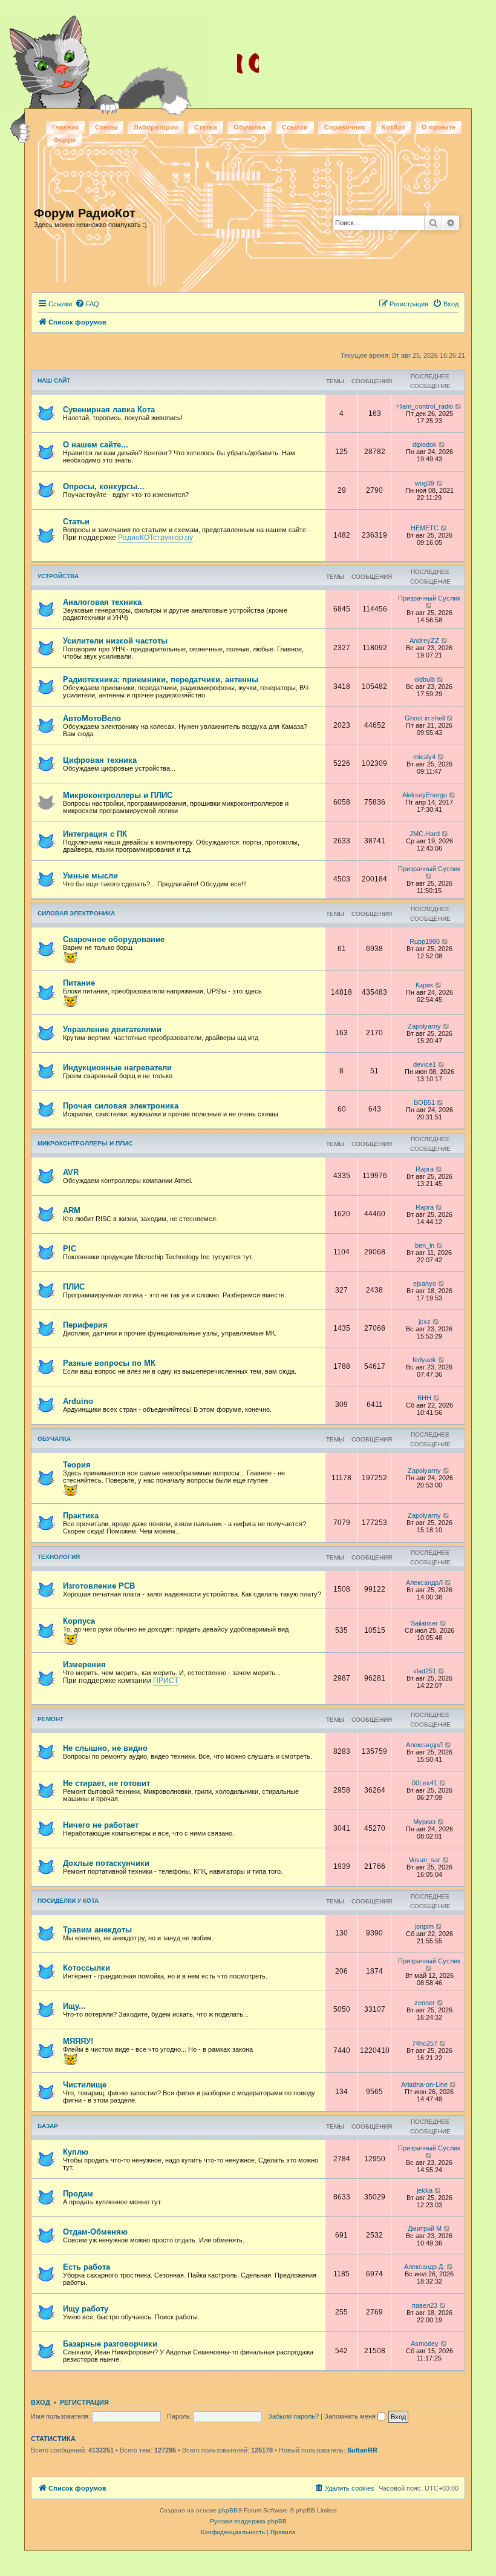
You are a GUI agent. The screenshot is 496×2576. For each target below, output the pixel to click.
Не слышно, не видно (105, 1748)
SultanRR (362, 2450)
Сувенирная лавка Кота (109, 410)
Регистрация (84, 2402)
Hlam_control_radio (425, 406)
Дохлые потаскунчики (106, 1863)
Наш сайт (54, 380)
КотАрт (393, 127)
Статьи (206, 127)
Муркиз (424, 1822)
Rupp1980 (425, 941)
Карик (424, 985)
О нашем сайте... (96, 445)
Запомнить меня (351, 2416)
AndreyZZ (424, 641)
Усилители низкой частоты (115, 641)
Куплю (76, 2152)
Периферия (85, 1325)
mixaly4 (424, 757)
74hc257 (425, 2043)
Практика (81, 1516)
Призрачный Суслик (429, 598)
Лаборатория (156, 127)
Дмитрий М (425, 2228)
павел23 (425, 2305)
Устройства (58, 576)
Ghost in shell (425, 718)
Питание (79, 983)
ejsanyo (425, 1283)
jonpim (424, 1926)
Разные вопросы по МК (109, 1363)
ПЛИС (74, 1287)
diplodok (425, 444)
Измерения (84, 1665)
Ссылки (295, 127)
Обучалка (250, 127)
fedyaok (424, 1360)
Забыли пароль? (293, 2416)
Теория (77, 1465)
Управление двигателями (112, 1029)
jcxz (425, 1322)
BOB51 (424, 1102)
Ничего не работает (101, 1825)
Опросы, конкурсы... (104, 486)
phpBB (228, 2510)
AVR (71, 1172)
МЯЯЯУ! (78, 2041)
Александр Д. (424, 2267)
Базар (48, 2126)
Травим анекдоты (97, 1930)
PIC (70, 1249)
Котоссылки (86, 1968)
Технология (59, 1557)
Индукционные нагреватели (117, 1068)
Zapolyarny (424, 1026)
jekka (425, 2190)
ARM (72, 1211)
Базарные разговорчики (110, 2344)
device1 (425, 1064)
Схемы (106, 127)
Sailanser (424, 1623)
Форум (64, 140)
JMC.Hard (425, 834)
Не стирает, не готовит (106, 1783)
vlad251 (425, 1671)
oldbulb (425, 679)
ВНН (424, 1398)
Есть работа (86, 2267)
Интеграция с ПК (95, 834)
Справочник (345, 127)
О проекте (439, 127)
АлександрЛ (424, 1583)
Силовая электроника (76, 913)
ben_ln (425, 1245)
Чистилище (85, 2085)
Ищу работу (86, 2309)
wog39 (425, 483)
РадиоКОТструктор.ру (155, 538)
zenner (425, 2003)
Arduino (78, 1401)
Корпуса (79, 1621)
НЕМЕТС (425, 528)
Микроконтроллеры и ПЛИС (118, 795)
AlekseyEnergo (425, 795)
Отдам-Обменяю (95, 2232)
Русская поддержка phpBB (248, 2521)
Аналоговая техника (102, 602)
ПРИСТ (166, 1681)
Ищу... (74, 2006)
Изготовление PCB (99, 1586)
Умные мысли (90, 876)
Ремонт (51, 1719)
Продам (78, 2194)
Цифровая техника (100, 760)
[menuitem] (87, 304)
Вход (41, 2402)
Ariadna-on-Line (424, 2084)
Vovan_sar (425, 1860)
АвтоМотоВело (92, 718)
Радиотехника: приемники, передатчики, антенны (161, 680)
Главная (65, 127)
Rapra (425, 1169)
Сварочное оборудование (114, 939)
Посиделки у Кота (68, 1901)
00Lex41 (425, 1783)
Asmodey (425, 2344)
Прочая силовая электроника (121, 1106)
